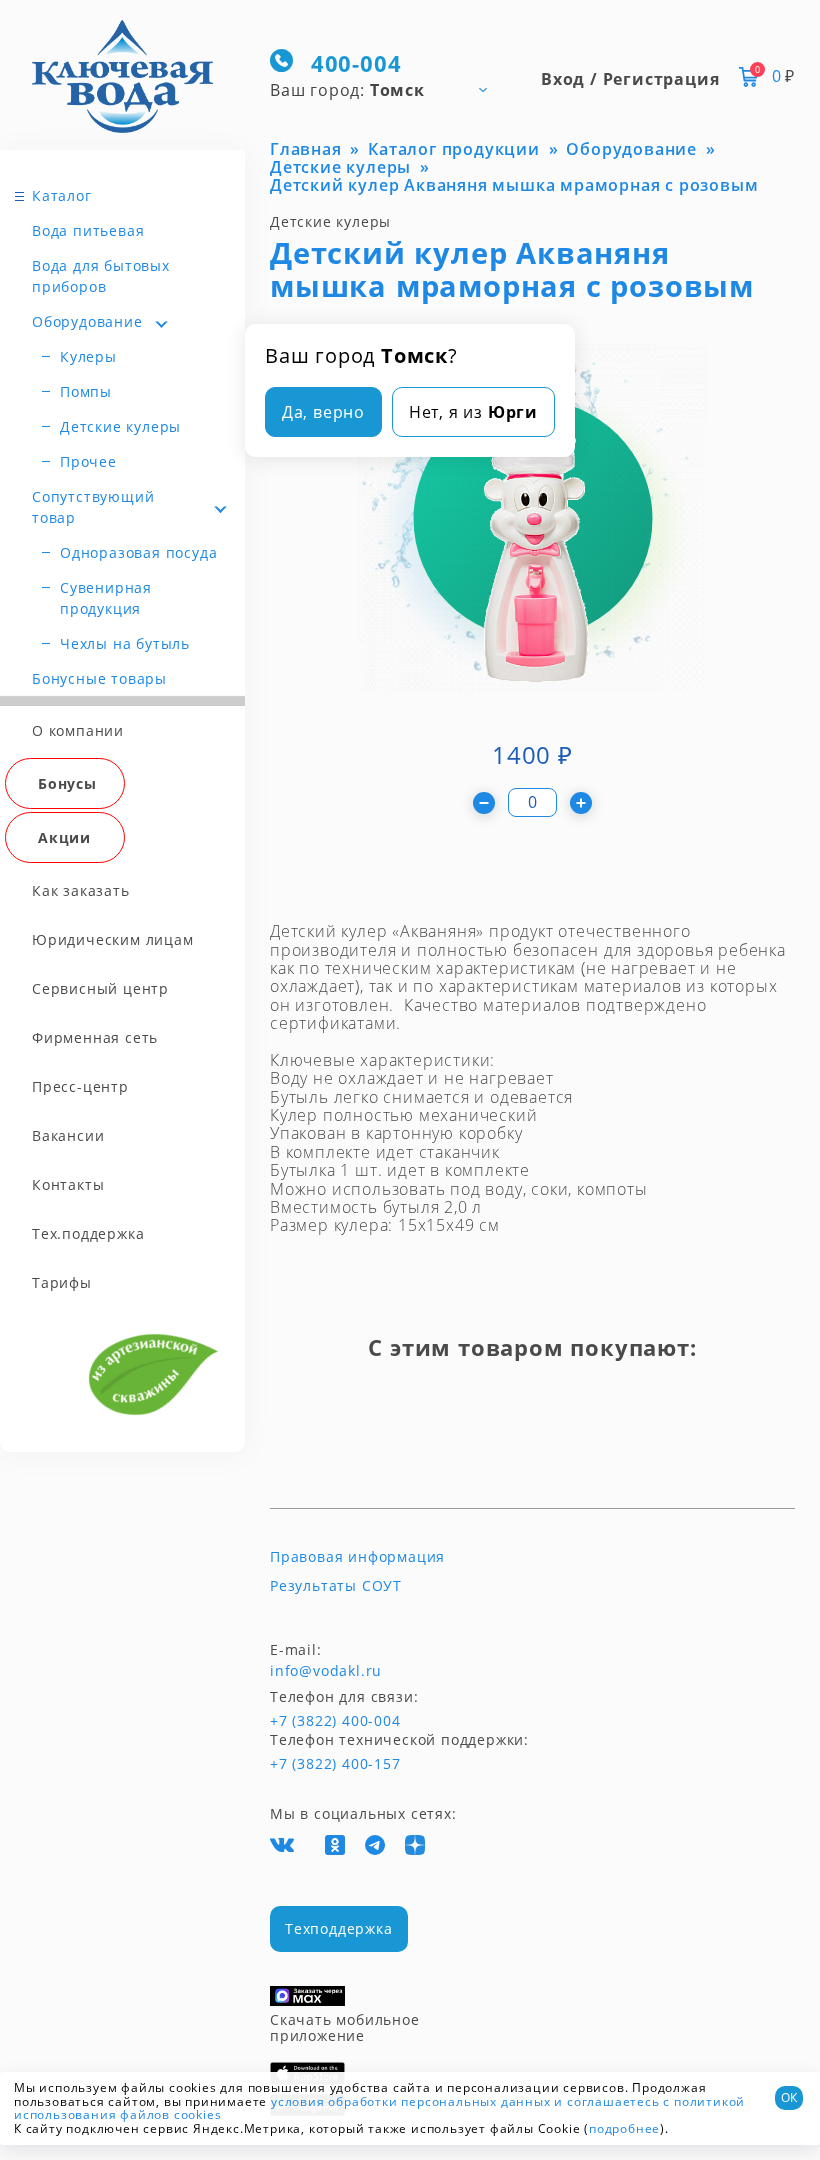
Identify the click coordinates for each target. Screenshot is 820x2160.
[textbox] (387, 89)
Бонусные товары (99, 678)
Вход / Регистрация (630, 79)
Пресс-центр (80, 1086)
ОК (789, 2097)
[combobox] (387, 89)
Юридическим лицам (113, 939)
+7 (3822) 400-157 (335, 1764)
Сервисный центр (100, 988)
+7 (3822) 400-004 (307, 1721)
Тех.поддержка (88, 1233)
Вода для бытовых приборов (101, 276)
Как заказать (81, 890)
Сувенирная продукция (106, 598)
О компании (78, 730)
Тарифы (62, 1282)
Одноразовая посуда (138, 552)
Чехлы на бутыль (125, 643)
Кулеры (88, 356)
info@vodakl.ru (326, 1671)
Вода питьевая (88, 230)
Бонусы (67, 783)
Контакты (68, 1184)
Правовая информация (357, 1557)
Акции (64, 837)
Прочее (88, 461)
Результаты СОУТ (336, 1586)
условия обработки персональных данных (411, 2101)
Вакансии (68, 1135)
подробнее (624, 2128)
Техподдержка (339, 1928)
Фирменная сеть (95, 1037)
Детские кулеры (120, 426)
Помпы (86, 391)
